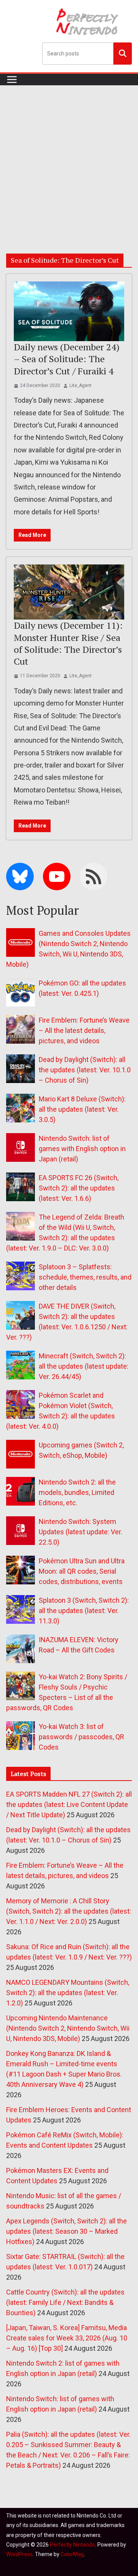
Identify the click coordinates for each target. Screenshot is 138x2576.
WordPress (19, 2554)
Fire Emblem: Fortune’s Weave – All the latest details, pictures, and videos (84, 1030)
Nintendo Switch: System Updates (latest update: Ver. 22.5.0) (80, 1532)
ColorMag (72, 2554)
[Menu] (12, 80)
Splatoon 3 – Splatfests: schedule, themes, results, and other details (85, 1277)
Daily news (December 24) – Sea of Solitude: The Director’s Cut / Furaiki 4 (67, 359)
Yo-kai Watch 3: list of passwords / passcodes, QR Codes (81, 1737)
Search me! (123, 53)
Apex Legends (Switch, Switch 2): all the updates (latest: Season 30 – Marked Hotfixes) (67, 2231)
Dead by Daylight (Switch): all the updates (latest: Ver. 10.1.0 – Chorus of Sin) (85, 1070)
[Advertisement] (69, 158)
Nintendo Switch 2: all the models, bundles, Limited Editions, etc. (77, 1492)
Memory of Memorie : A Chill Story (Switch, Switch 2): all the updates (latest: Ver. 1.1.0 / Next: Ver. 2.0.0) (69, 1911)
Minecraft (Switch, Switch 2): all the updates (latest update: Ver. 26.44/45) (84, 1366)
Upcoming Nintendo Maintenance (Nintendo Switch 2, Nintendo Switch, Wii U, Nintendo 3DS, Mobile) (68, 2028)
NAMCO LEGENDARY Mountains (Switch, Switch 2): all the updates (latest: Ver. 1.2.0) (68, 1993)
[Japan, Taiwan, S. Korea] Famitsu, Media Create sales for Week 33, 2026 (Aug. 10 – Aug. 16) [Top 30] (67, 2338)
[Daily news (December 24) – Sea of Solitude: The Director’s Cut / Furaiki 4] (69, 311)
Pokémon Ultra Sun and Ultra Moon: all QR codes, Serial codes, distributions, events (82, 1571)
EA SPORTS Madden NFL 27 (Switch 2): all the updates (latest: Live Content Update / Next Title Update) (69, 1804)
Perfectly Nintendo (72, 2545)
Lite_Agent (80, 385)
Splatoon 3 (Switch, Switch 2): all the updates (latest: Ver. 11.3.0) (84, 1611)
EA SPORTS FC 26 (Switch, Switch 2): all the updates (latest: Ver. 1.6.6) (79, 1188)
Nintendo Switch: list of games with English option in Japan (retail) (82, 1149)
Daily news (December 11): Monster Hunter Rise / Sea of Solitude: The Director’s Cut (68, 643)
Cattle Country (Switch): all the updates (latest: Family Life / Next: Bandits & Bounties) (65, 2302)
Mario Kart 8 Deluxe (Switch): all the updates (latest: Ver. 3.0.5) (82, 1109)
